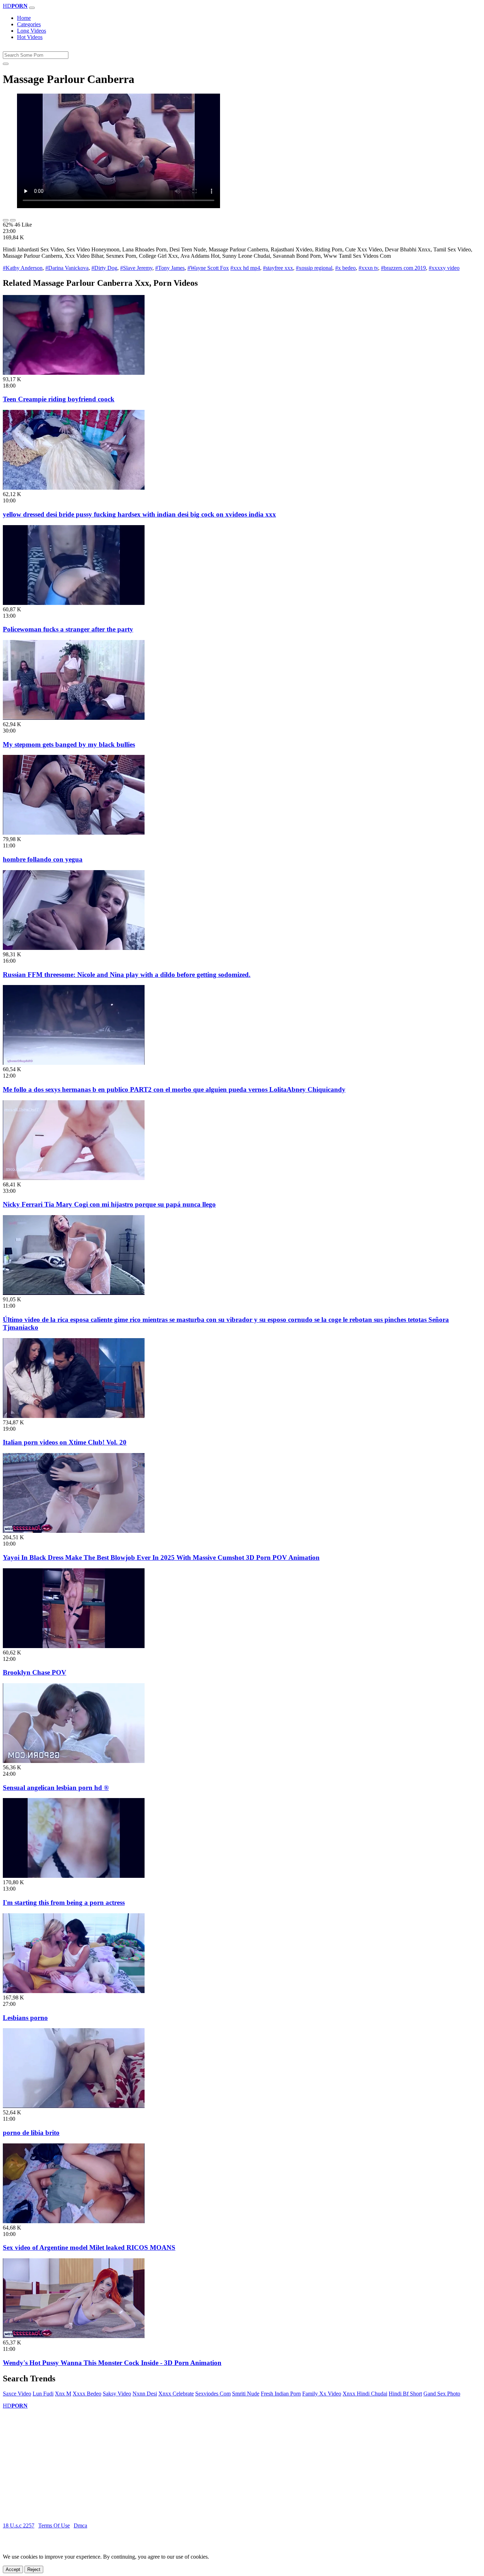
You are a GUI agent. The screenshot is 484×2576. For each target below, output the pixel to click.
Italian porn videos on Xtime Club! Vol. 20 (65, 1442)
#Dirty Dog (104, 268)
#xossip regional (314, 268)
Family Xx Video (322, 2394)
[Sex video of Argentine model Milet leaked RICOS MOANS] (74, 2221)
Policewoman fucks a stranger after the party (68, 629)
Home (24, 18)
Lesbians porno (25, 2018)
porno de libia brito (31, 2133)
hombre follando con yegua (43, 859)
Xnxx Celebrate (176, 2394)
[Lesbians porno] (74, 1991)
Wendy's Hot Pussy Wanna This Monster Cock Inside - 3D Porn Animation (112, 2363)
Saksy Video (117, 2394)
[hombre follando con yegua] (74, 833)
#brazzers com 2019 (403, 268)
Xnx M (63, 2394)
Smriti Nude (246, 2394)
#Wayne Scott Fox (208, 268)
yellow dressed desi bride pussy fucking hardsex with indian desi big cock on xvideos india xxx (139, 514)
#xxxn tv (368, 268)
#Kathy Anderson (23, 268)
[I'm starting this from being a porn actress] (74, 1876)
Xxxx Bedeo (87, 2394)
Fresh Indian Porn (281, 2394)
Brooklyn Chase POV (35, 1672)
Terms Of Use (54, 2525)
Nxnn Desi (145, 2394)
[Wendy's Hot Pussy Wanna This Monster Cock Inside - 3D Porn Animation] (74, 2336)
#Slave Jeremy (136, 268)
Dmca (80, 2525)
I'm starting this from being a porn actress (64, 1902)
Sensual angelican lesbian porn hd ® (56, 1788)
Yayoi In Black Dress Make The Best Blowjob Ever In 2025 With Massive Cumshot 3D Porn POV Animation (161, 1557)
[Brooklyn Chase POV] (74, 1646)
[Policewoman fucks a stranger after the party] (74, 603)
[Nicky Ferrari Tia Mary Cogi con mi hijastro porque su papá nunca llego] (74, 1178)
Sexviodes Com (213, 2394)
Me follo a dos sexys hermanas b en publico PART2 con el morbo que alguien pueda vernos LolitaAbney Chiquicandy (174, 1089)
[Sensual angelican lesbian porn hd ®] (74, 1761)
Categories (29, 24)
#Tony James (170, 268)
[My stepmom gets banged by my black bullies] (74, 718)
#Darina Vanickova (67, 268)
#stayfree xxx (278, 268)
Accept (13, 2569)
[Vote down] (13, 220)
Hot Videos (30, 37)
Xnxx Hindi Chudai (365, 2394)
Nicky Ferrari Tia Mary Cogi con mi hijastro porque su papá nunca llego (109, 1204)
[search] (6, 64)
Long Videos (32, 31)
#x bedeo (345, 268)
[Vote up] (6, 220)
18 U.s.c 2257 (19, 2525)
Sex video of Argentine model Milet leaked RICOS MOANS (89, 2247)
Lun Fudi (43, 2394)
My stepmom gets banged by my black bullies (69, 744)
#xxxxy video (444, 268)
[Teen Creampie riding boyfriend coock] (74, 373)
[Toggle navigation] (32, 8)
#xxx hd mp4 (245, 268)
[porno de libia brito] (74, 2106)
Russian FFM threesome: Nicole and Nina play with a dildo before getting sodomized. (127, 975)
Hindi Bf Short (405, 2394)
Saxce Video (17, 2394)
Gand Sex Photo (442, 2394)
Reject (34, 2569)
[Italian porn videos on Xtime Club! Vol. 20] (74, 1416)
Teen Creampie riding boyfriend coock (59, 399)
